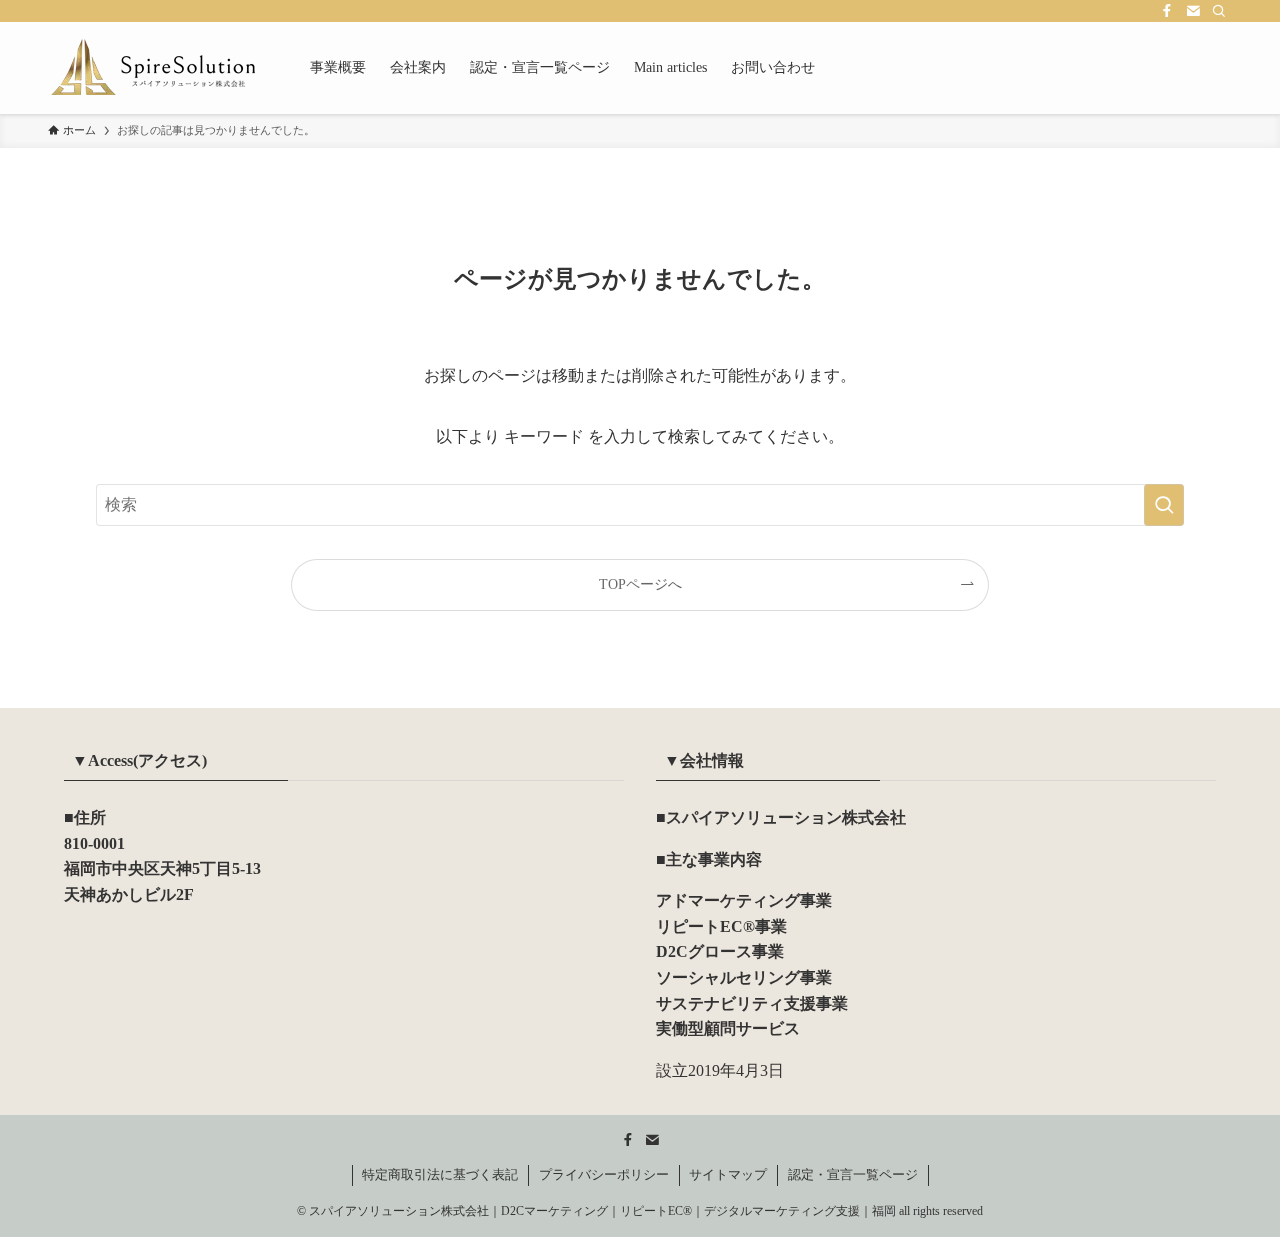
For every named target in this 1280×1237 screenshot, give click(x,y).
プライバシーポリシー (604, 1174)
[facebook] (1167, 11)
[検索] (1219, 11)
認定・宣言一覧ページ (853, 1174)
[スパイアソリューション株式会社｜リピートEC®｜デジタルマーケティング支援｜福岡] (153, 68)
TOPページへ (640, 584)
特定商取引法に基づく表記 (440, 1174)
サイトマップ (728, 1174)
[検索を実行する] (1164, 505)
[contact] (1193, 11)
